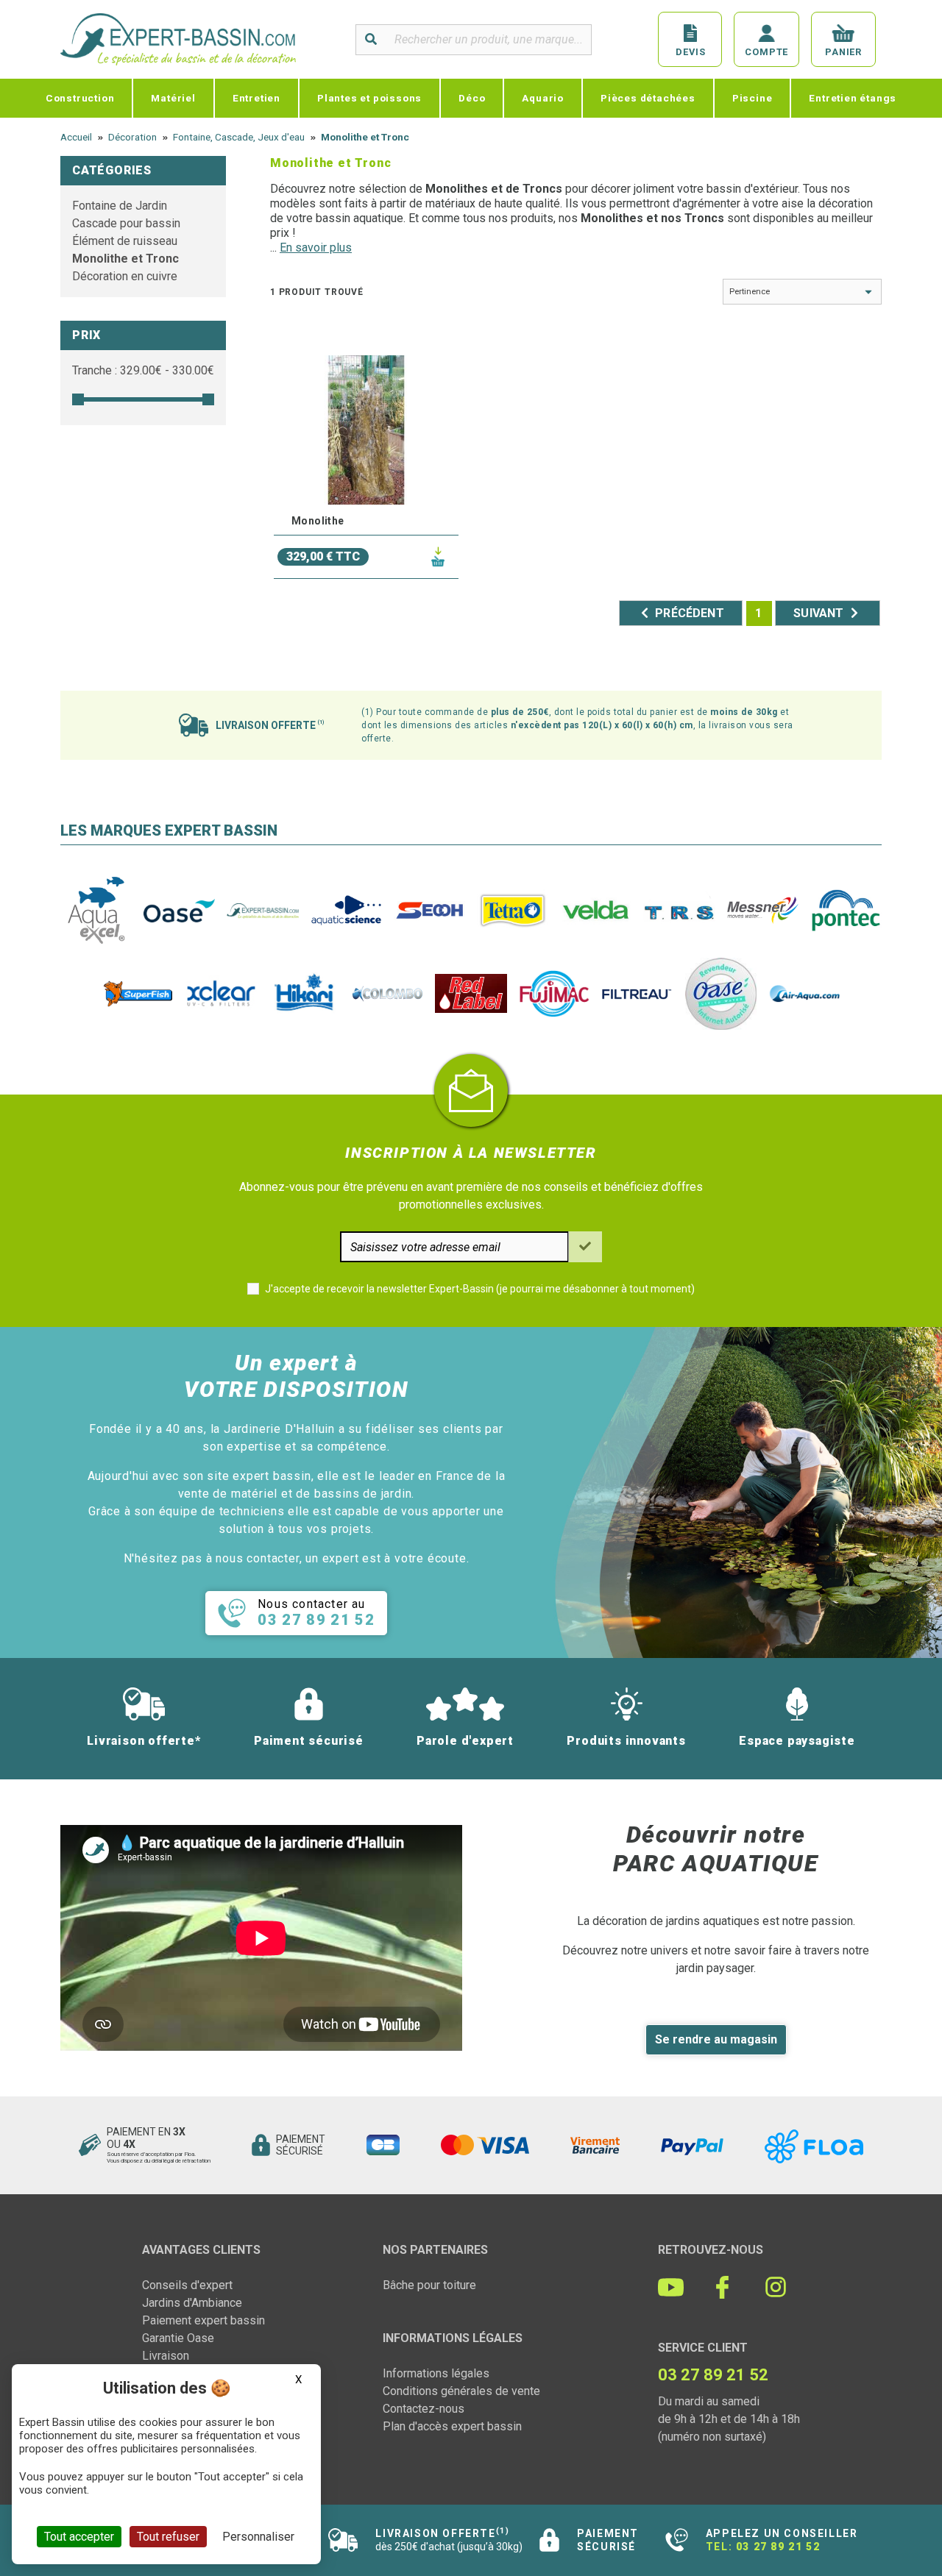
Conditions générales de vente (461, 2391)
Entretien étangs (853, 98)
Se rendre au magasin (716, 2039)
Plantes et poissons (369, 98)
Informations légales (436, 2373)
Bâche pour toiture (429, 2285)
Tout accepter (79, 2537)
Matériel (173, 98)
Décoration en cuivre (125, 276)
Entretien (256, 98)
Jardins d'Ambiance (192, 2303)
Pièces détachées (648, 98)
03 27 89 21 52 (778, 2547)
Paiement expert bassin (203, 2320)
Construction (80, 98)
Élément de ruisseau (125, 241)
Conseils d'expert (187, 2285)
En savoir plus (316, 248)
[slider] (78, 399)
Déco (472, 98)
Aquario (543, 98)
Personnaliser (258, 2537)
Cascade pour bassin (126, 223)
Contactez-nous (424, 2409)
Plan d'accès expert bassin (452, 2426)
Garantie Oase (178, 2338)
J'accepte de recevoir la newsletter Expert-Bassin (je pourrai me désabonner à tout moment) (480, 1289)
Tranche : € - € (143, 370)
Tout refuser (168, 2537)
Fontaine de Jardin (120, 206)
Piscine (752, 98)
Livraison (166, 2356)
